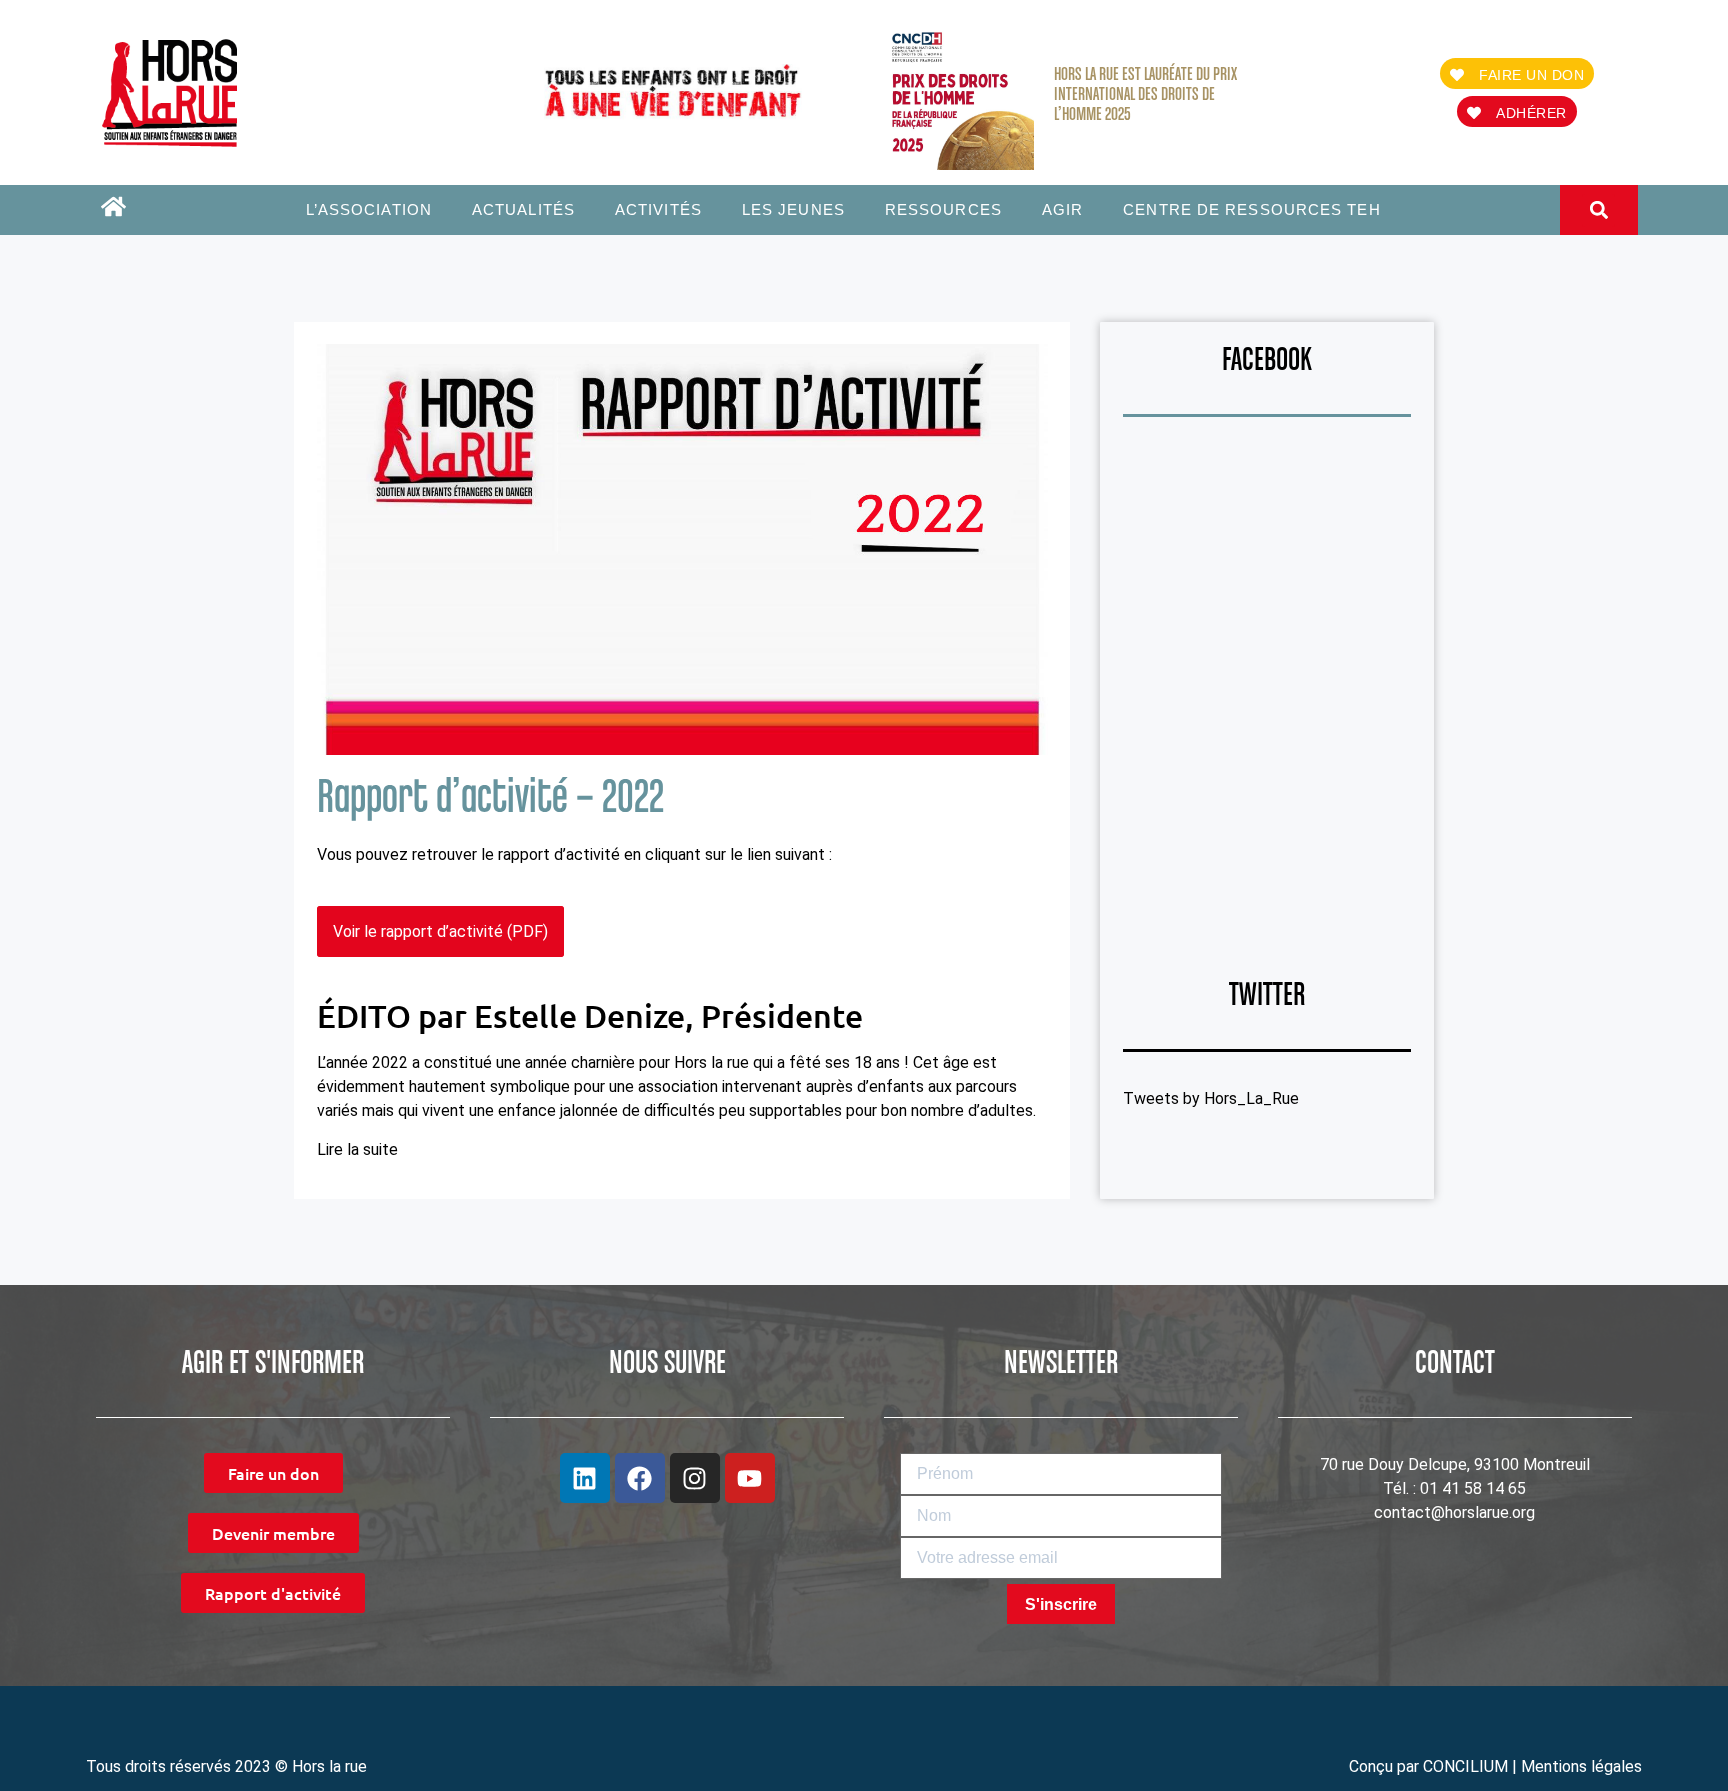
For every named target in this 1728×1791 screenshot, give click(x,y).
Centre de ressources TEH (1251, 209)
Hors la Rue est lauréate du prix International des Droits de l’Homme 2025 (1145, 95)
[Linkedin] (585, 1478)
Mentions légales (1581, 1766)
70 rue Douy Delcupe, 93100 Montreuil (1455, 1464)
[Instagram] (695, 1478)
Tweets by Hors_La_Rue (1211, 1098)
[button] (1598, 210)
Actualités (523, 209)
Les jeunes (793, 209)
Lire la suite (357, 1149)
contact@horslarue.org (1454, 1512)
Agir (1062, 209)
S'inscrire (1061, 1604)
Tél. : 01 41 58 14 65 (1454, 1488)
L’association (369, 209)
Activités (658, 209)
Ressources (943, 209)
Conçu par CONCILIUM (1428, 1766)
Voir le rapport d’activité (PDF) (440, 931)
